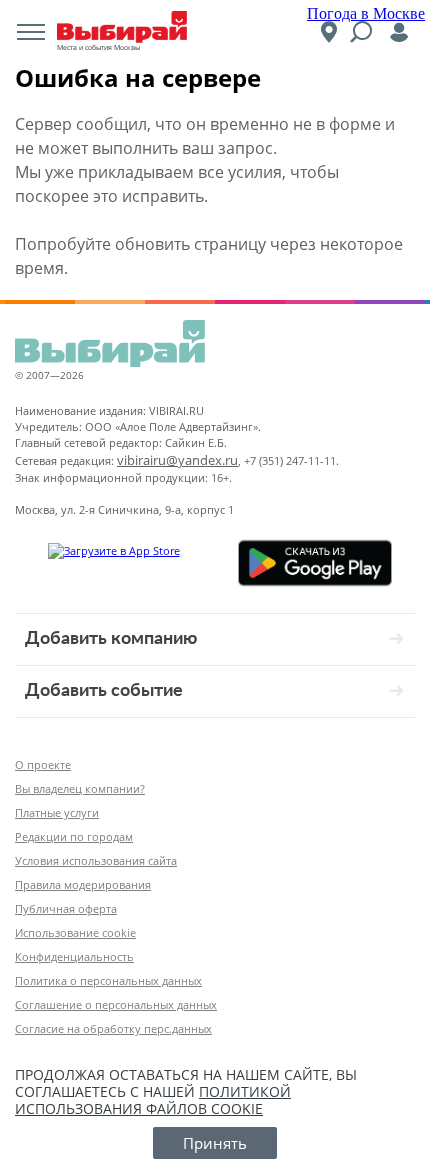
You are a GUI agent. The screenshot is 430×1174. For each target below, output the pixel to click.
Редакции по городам (74, 836)
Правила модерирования (83, 884)
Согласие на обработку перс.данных (113, 1028)
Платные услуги (57, 812)
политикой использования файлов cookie (153, 1100)
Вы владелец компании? (80, 788)
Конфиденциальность (74, 956)
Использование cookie (75, 932)
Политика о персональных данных (108, 980)
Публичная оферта (66, 908)
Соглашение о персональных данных (116, 1004)
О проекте (43, 764)
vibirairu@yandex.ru (177, 460)
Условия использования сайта (96, 860)
